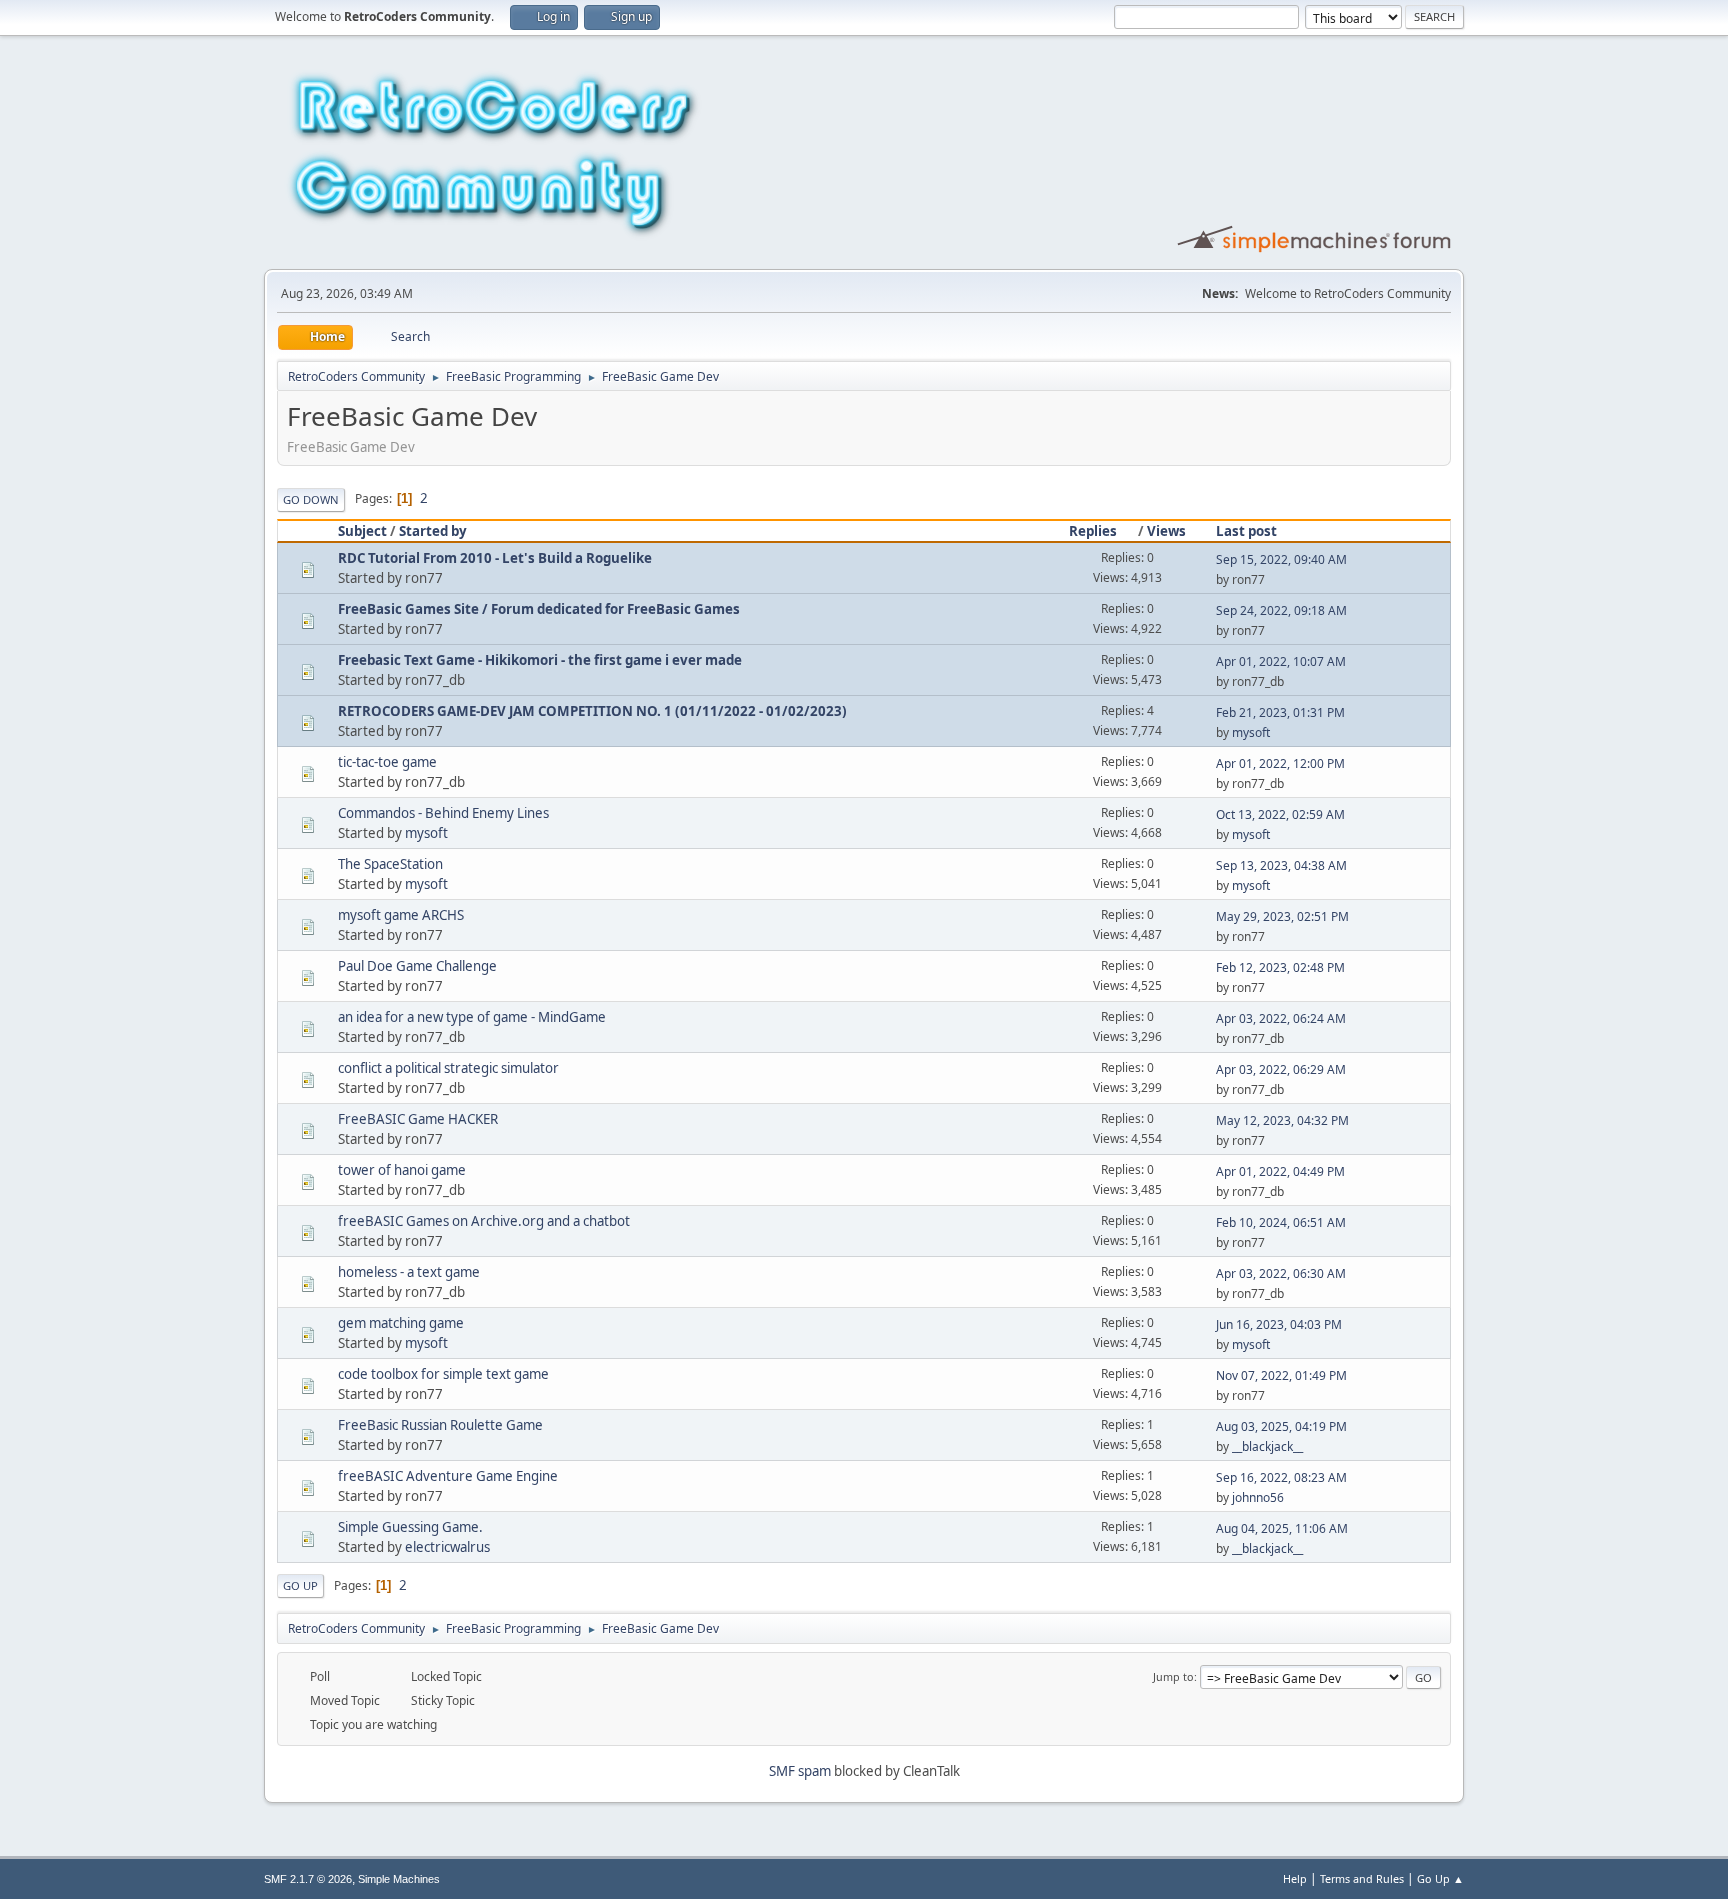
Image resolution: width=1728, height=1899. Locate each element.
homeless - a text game (409, 1272)
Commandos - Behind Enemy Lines (443, 813)
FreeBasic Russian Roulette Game (440, 1425)
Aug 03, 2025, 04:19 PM (1281, 1426)
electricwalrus (447, 1547)
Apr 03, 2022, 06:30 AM (1281, 1273)
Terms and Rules (1362, 1878)
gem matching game (401, 1323)
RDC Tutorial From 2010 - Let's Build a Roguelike (495, 558)
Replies (1093, 531)
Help (1295, 1878)
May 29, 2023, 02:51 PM (1282, 916)
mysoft (1251, 732)
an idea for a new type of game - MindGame (472, 1017)
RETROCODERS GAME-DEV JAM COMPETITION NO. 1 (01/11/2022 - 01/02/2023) (592, 711)
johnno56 (1258, 1497)
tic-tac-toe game (387, 762)
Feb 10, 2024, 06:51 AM (1281, 1222)
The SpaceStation (390, 864)
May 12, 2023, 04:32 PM (1282, 1120)
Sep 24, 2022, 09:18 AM (1281, 610)
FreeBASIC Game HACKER (418, 1119)
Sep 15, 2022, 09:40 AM (1281, 559)
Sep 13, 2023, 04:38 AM (1281, 865)
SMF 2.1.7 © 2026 (308, 1879)
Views (1166, 531)
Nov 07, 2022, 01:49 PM (1281, 1375)
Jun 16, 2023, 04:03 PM (1279, 1324)
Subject (362, 531)
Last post (1246, 531)
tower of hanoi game (402, 1170)
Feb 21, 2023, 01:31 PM (1280, 712)
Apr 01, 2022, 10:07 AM (1281, 661)
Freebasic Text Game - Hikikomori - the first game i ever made (540, 660)
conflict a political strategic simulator (448, 1068)
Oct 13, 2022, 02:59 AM (1280, 814)
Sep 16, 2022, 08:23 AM (1281, 1477)
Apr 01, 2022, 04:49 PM (1280, 1171)
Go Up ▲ (1440, 1878)
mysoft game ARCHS (401, 915)
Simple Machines (399, 1879)
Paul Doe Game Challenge (417, 966)
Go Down (311, 499)
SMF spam (800, 1771)
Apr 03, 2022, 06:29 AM (1281, 1069)
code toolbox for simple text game (443, 1374)
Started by (433, 531)
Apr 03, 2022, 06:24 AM (1281, 1018)
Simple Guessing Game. (410, 1527)
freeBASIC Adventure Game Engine (448, 1476)
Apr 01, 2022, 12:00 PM (1280, 763)
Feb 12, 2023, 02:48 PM (1280, 967)
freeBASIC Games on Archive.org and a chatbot (484, 1221)
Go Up (300, 1585)
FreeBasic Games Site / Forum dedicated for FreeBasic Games (539, 609)
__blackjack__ (1267, 1446)
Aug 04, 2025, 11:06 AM (1282, 1528)
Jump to (1173, 1676)
